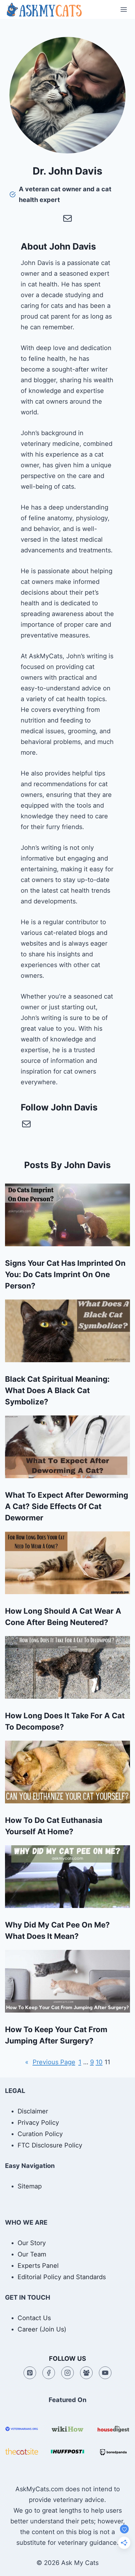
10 (99, 2062)
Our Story (32, 2243)
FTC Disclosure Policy (50, 2145)
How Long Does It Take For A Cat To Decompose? (65, 1721)
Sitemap (30, 2186)
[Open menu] (124, 9)
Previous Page (50, 2062)
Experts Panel (38, 2266)
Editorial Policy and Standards (62, 2277)
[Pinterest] (30, 2373)
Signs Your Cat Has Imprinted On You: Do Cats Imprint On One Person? (65, 1274)
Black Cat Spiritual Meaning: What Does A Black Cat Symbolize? (57, 1390)
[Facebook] (49, 2373)
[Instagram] (67, 2373)
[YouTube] (105, 2373)
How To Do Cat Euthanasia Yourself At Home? (54, 1826)
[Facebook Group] (86, 2373)
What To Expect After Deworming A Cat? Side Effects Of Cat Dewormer (67, 1506)
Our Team (32, 2254)
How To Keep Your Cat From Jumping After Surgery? (56, 2035)
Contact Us (34, 2318)
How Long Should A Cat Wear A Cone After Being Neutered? (63, 1617)
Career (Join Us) (42, 2329)
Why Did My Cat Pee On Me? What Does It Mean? (57, 1931)
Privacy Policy (38, 2123)
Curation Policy (40, 2134)
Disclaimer (33, 2111)
